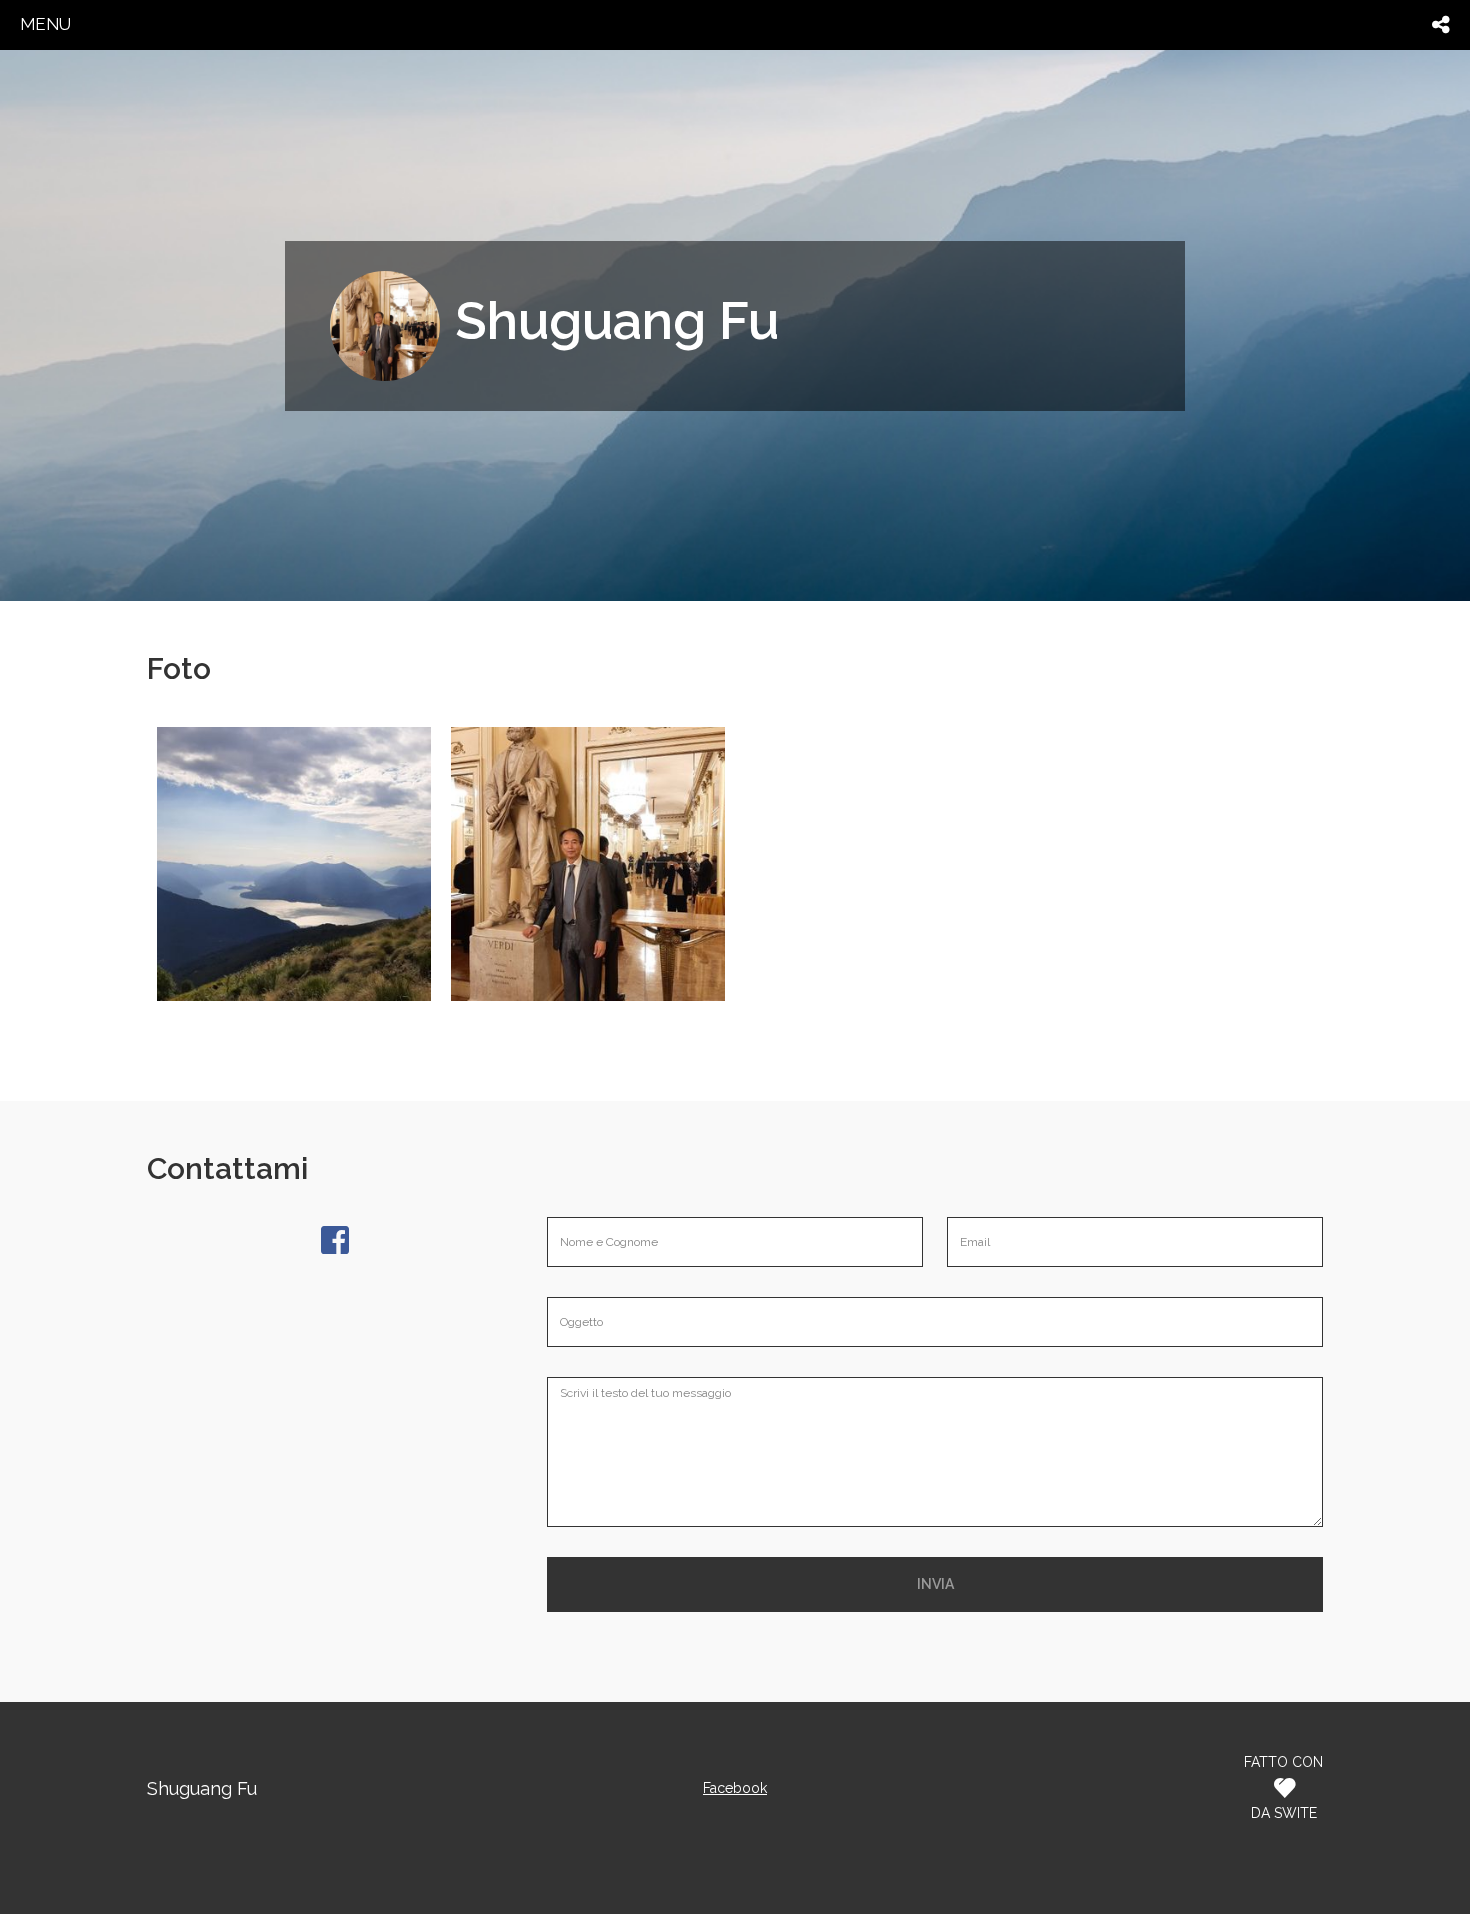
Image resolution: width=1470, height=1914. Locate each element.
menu (45, 24)
